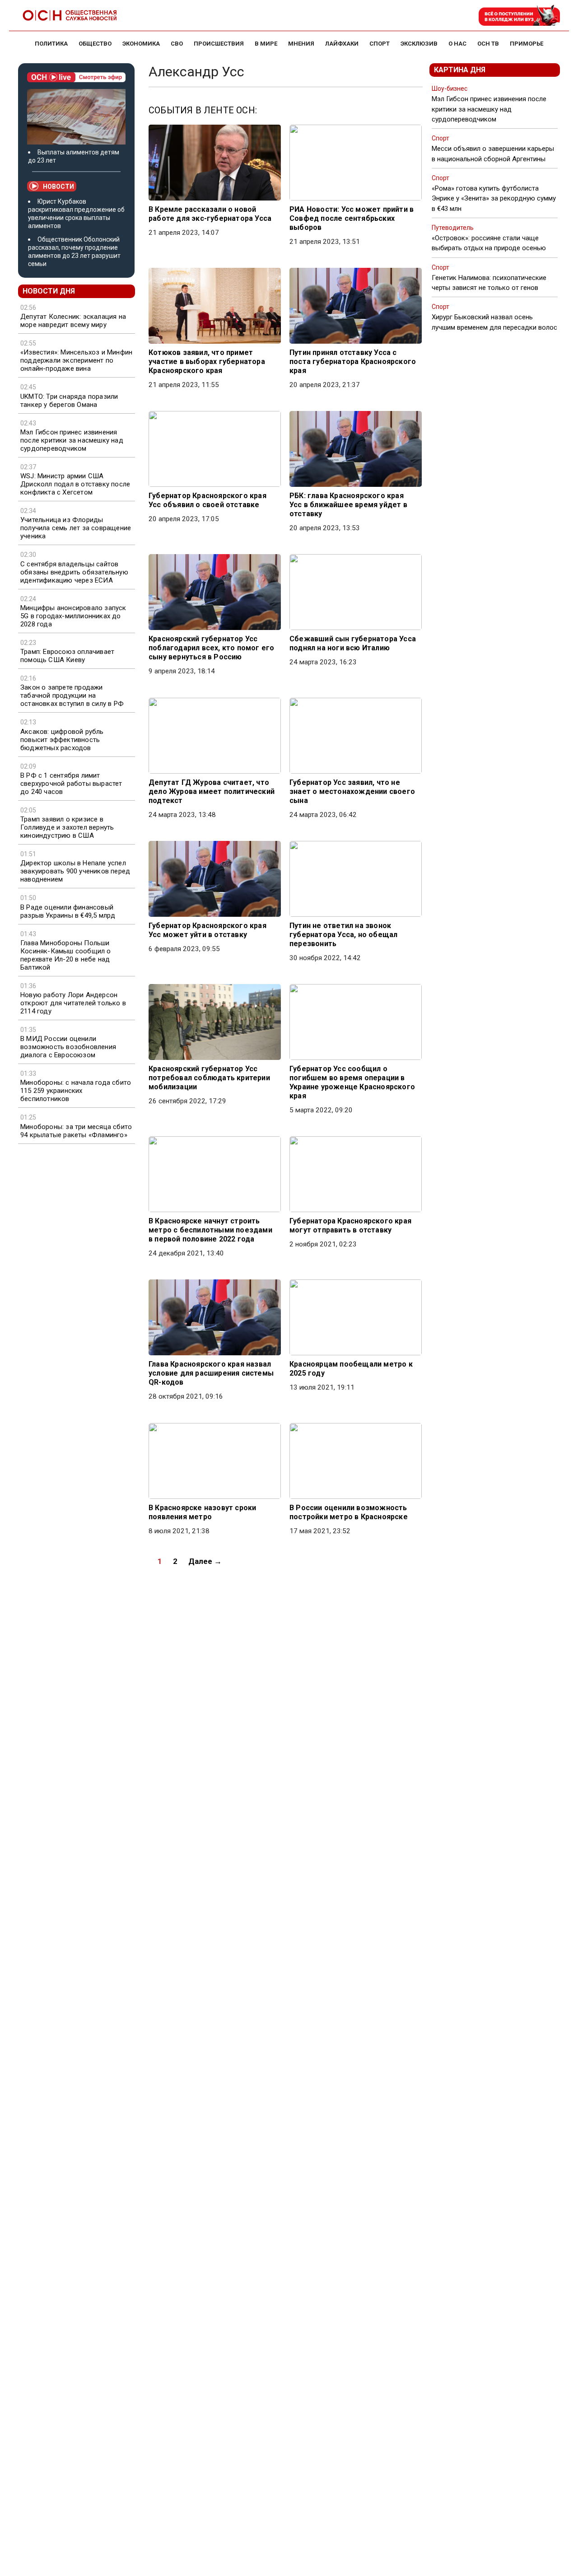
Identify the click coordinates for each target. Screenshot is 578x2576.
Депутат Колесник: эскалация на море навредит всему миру (73, 321)
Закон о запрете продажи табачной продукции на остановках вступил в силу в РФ (72, 695)
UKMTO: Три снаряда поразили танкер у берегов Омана (69, 401)
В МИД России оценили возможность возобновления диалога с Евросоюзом (68, 1047)
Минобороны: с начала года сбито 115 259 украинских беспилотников (76, 1091)
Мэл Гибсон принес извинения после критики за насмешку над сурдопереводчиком (72, 440)
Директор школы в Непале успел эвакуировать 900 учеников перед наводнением (75, 871)
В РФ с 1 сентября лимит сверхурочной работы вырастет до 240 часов (71, 784)
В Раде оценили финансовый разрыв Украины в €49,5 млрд (68, 911)
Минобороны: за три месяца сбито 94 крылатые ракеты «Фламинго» (76, 1131)
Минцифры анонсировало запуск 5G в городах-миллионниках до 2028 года (73, 616)
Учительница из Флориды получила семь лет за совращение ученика (76, 528)
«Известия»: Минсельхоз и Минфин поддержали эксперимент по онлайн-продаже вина (76, 360)
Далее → (205, 1561)
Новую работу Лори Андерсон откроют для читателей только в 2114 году (73, 1003)
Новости (58, 187)
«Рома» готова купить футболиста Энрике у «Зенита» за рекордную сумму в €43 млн (494, 198)
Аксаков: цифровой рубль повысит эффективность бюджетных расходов (62, 740)
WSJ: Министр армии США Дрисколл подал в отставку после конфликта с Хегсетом (75, 484)
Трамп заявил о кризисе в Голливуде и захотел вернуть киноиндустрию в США (67, 827)
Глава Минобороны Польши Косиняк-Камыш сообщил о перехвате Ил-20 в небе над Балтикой (66, 955)
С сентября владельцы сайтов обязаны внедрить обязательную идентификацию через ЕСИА (74, 572)
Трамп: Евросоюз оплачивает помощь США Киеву (67, 656)
